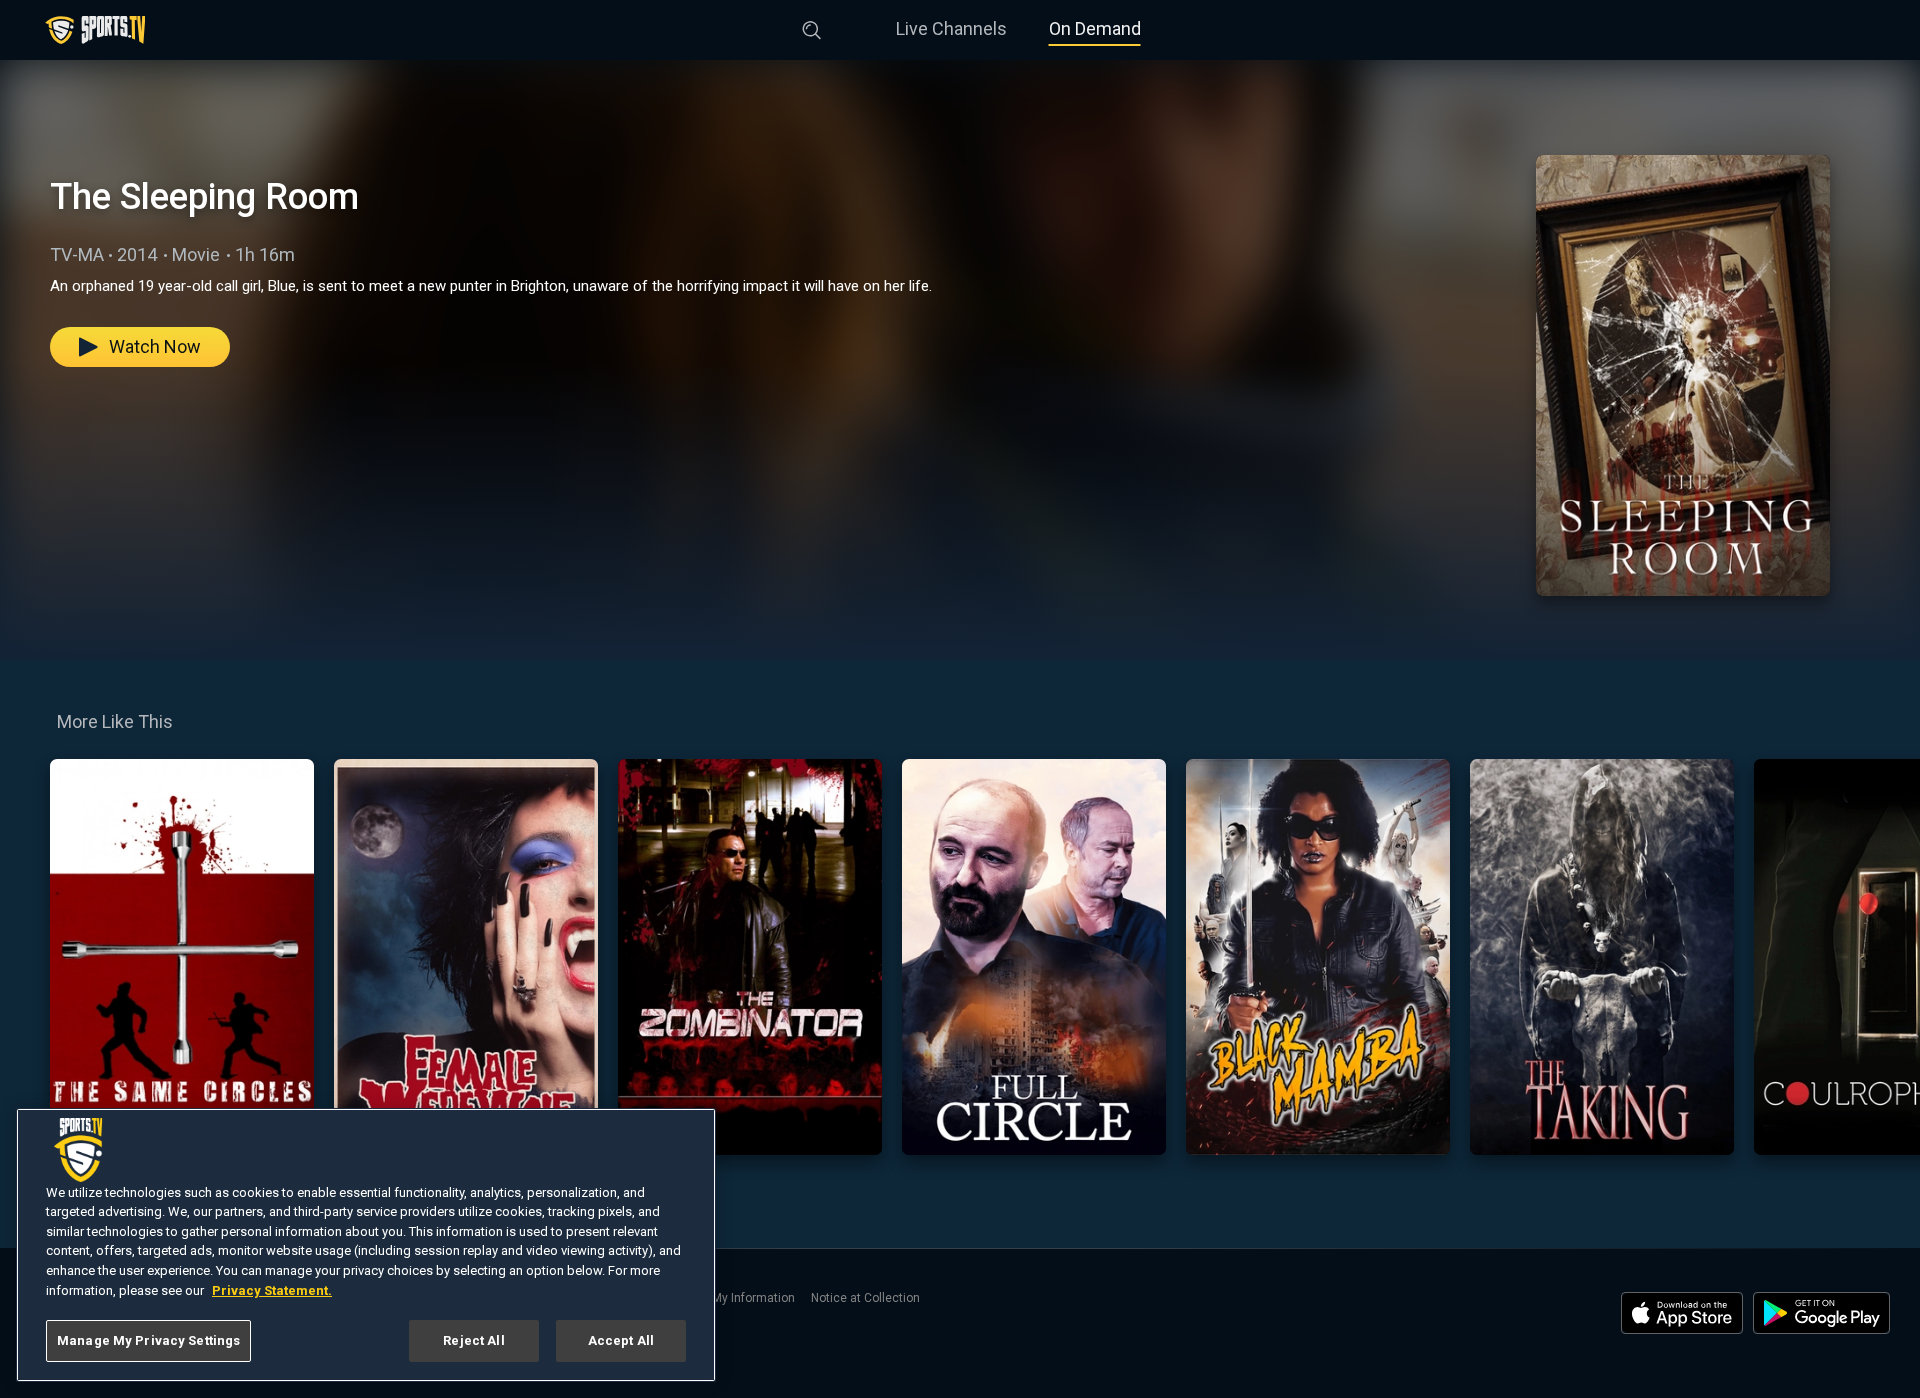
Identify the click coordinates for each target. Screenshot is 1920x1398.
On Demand (1095, 28)
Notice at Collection (865, 1298)
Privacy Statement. (272, 1290)
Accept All (621, 1340)
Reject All (473, 1340)
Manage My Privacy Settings (148, 1340)
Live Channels (951, 28)
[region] (366, 1245)
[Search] (812, 26)
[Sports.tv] (95, 30)
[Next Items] (1891, 957)
